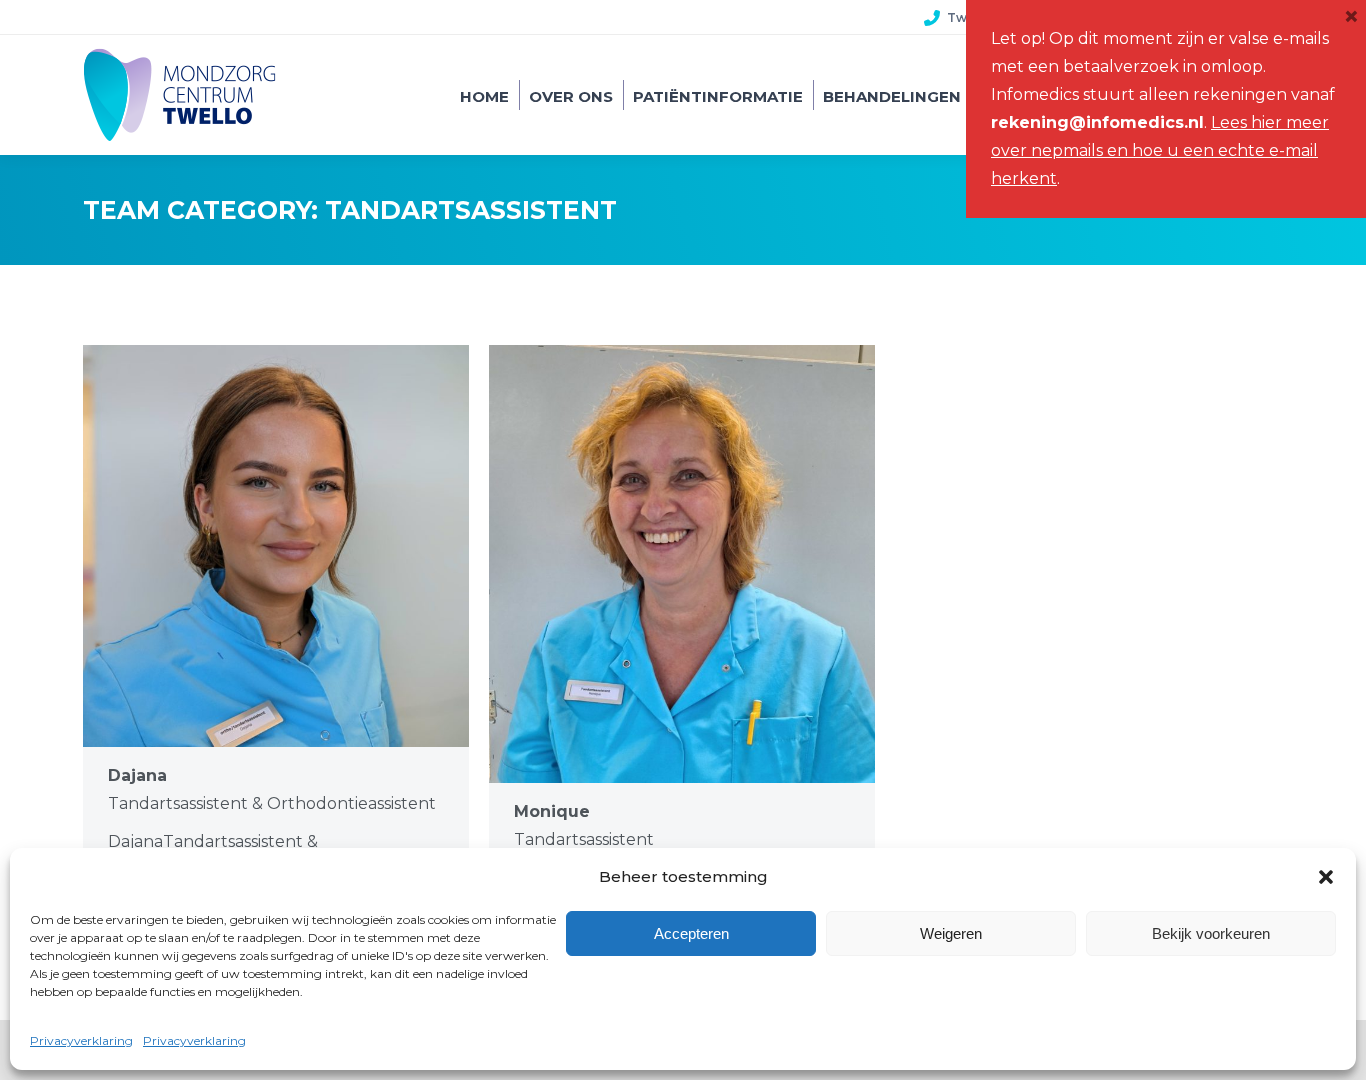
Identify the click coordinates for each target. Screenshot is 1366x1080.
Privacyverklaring (81, 1040)
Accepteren (691, 933)
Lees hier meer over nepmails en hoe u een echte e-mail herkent (1160, 150)
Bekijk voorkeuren (1211, 933)
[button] (1326, 877)
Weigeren (951, 933)
